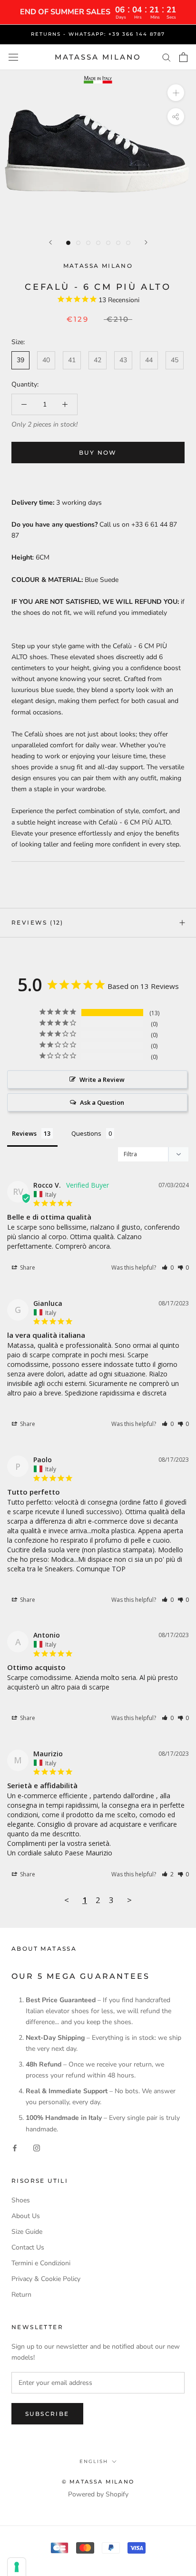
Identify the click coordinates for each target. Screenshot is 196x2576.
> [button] (129, 1900)
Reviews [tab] (24, 1133)
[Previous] (50, 242)
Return (21, 2295)
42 (98, 360)
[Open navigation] (13, 57)
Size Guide (27, 2232)
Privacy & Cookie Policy (46, 2279)
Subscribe (47, 2414)
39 (20, 360)
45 (175, 360)
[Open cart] (183, 57)
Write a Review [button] (102, 1079)
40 (46, 360)
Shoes (21, 2200)
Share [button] (27, 1268)
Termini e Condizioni (41, 2263)
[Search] (167, 57)
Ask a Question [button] (102, 1102)
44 (149, 360)
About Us (26, 2216)
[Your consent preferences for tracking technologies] (17, 2567)
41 (72, 360)
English (94, 2461)
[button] (168, 1268)
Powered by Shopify (98, 2494)
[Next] (146, 242)
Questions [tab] (86, 1133)
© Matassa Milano (98, 2482)
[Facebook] (15, 2148)
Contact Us (28, 2247)
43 (123, 360)
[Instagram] (37, 2148)
